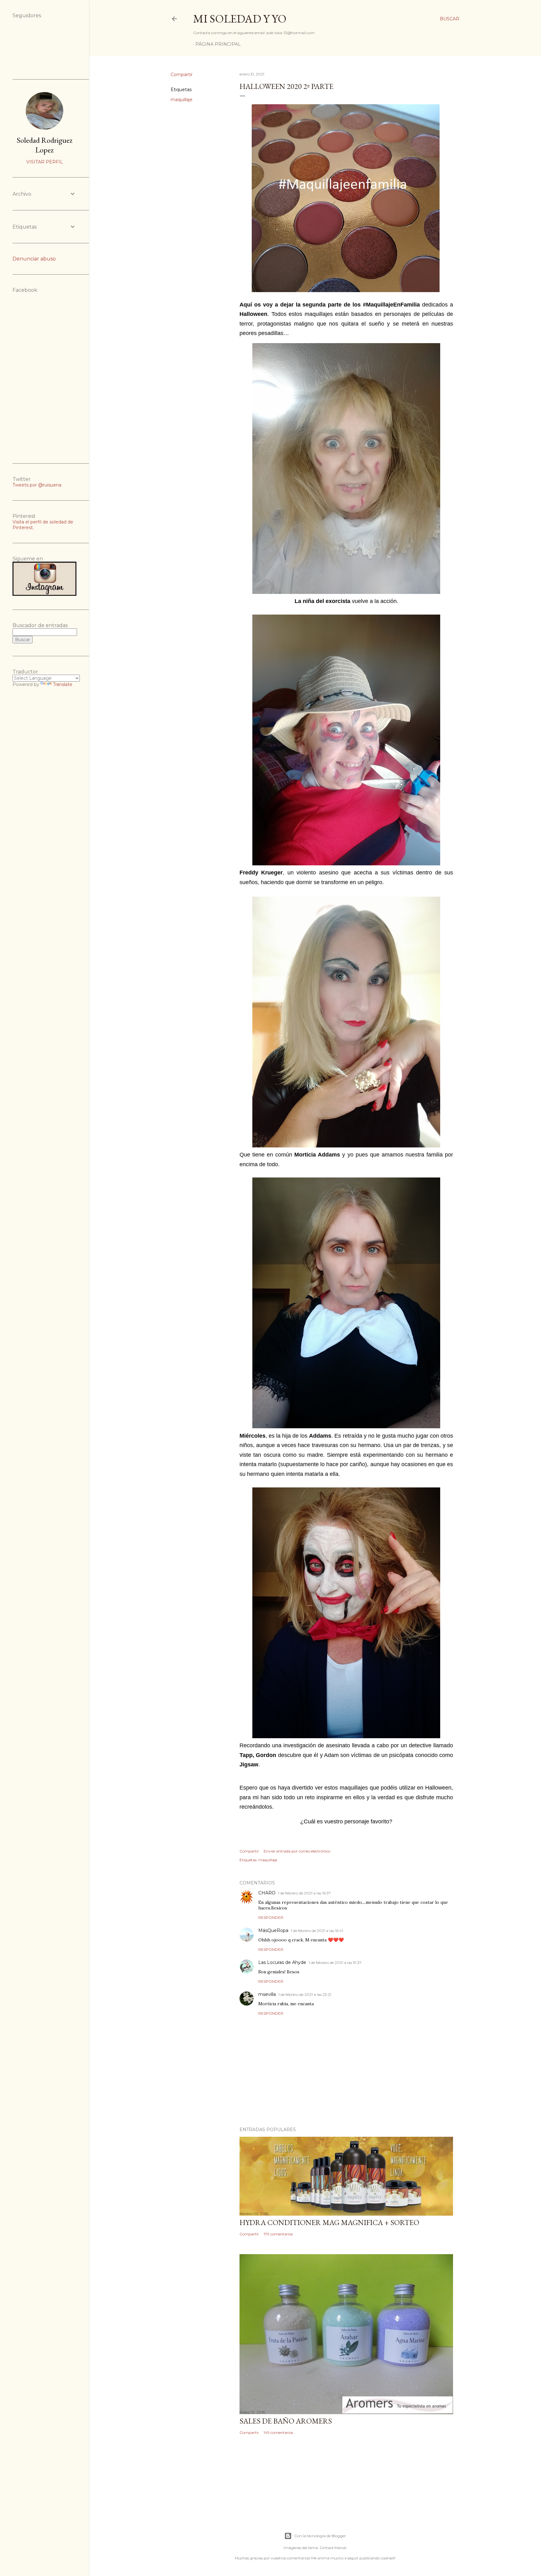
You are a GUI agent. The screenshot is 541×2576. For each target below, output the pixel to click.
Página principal (218, 44)
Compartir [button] (182, 75)
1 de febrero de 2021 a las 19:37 (335, 1963)
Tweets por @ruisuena (37, 485)
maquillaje (182, 100)
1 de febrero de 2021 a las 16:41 (317, 1931)
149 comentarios (278, 2432)
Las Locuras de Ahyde (282, 1962)
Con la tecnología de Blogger (320, 2536)
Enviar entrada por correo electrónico (297, 1851)
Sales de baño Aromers (286, 2421)
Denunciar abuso (34, 259)
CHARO (267, 1893)
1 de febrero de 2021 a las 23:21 (305, 1994)
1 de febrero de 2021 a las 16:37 (304, 1893)
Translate (63, 684)
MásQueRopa (273, 1930)
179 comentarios (278, 2234)
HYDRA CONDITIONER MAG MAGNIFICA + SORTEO (329, 2222)
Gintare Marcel (333, 2548)
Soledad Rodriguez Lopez (44, 145)
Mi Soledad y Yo (240, 19)
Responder (271, 1917)
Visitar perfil (45, 162)
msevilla (267, 1994)
